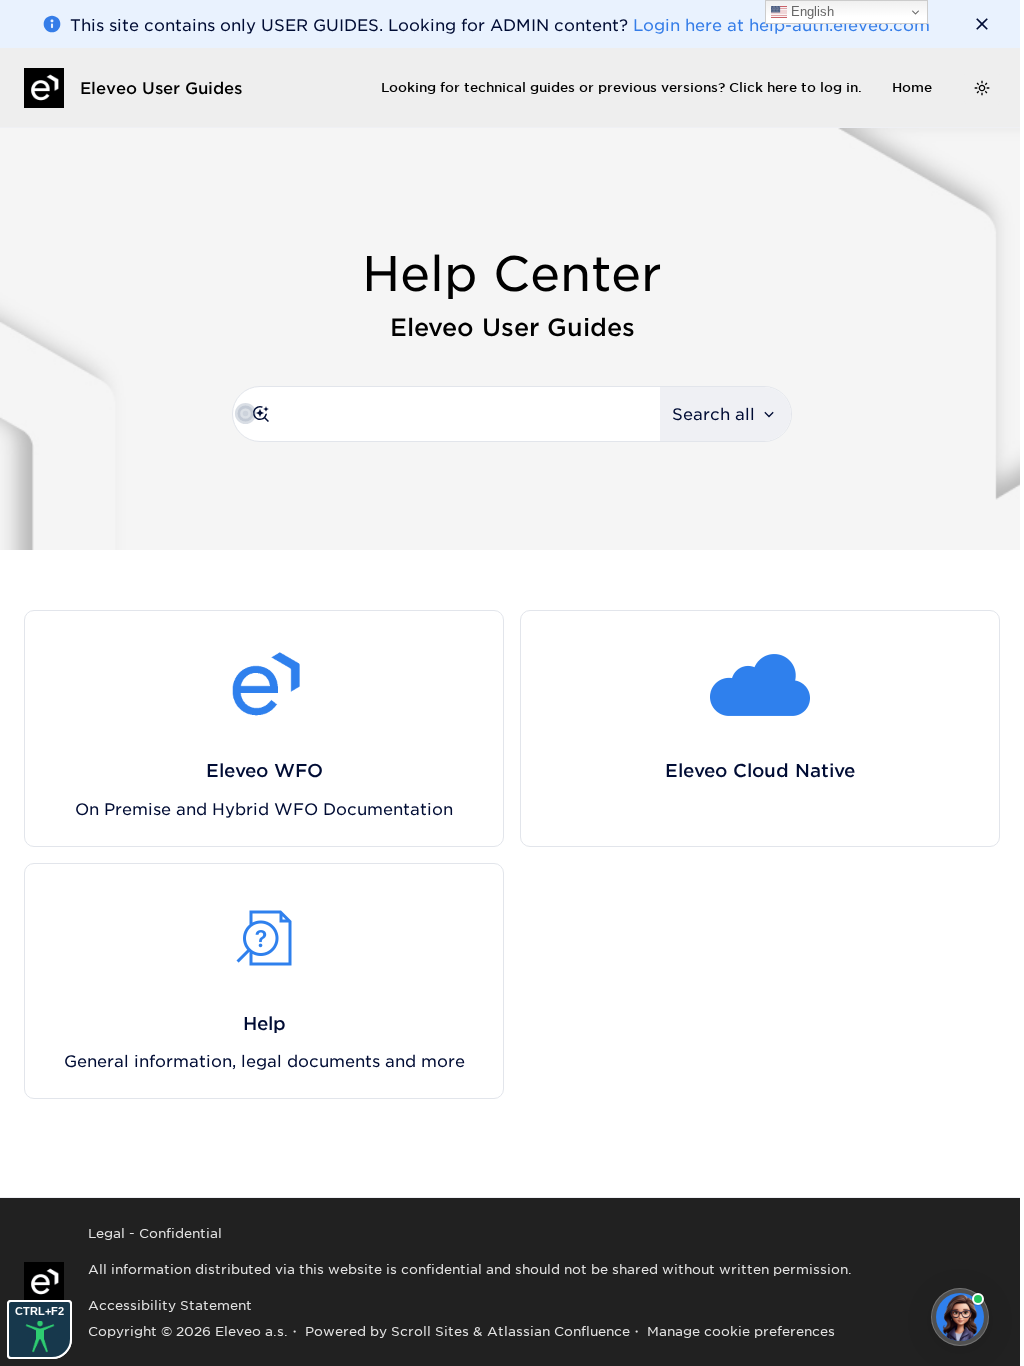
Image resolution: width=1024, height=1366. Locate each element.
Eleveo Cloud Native (760, 770)
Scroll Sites (430, 1330)
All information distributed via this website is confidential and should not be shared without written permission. (470, 1268)
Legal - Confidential (155, 1232)
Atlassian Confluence (558, 1330)
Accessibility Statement (170, 1304)
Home (912, 87)
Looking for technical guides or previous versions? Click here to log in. (621, 87)
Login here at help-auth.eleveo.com (781, 24)
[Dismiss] (982, 24)
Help (264, 1023)
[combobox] (446, 414)
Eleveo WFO (264, 770)
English (810, 11)
